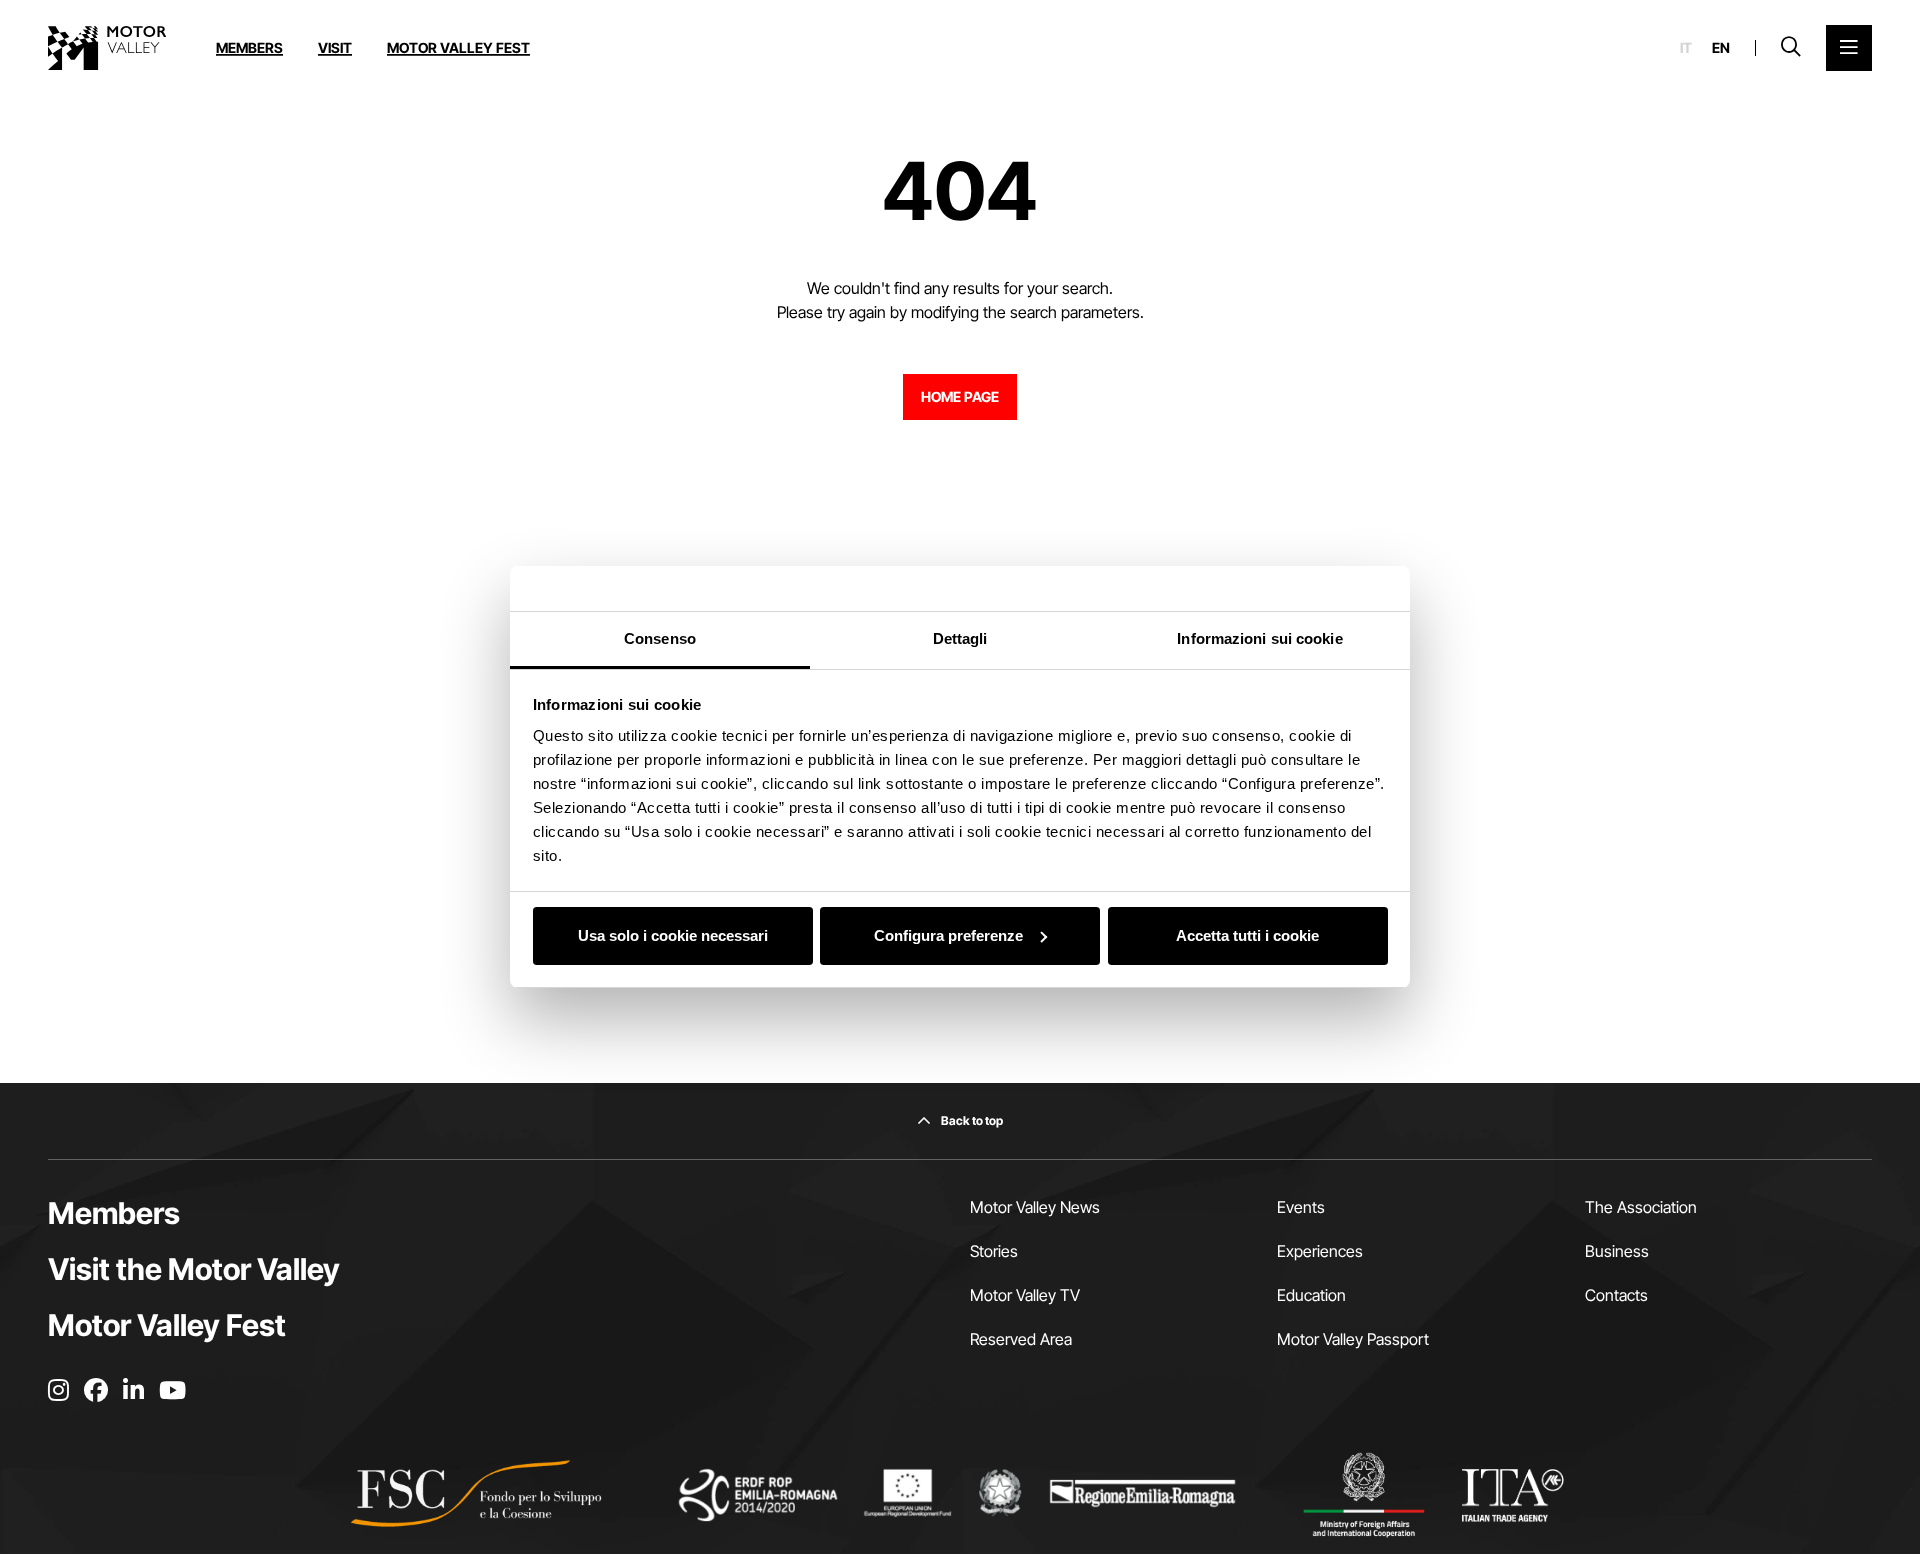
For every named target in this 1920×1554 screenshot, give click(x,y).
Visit (335, 47)
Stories (994, 1251)
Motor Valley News (1035, 1207)
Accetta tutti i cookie (1247, 935)
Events (1301, 1207)
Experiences (1320, 1251)
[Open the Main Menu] (1849, 48)
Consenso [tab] (660, 638)
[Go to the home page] (107, 48)
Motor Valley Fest (458, 47)
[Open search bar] (1791, 48)
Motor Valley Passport (1353, 1339)
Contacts (1616, 1295)
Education (1311, 1295)
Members (249, 47)
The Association (1641, 1207)
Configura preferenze (948, 935)
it (1686, 48)
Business (1617, 1251)
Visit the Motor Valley (194, 1269)
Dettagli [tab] (960, 638)
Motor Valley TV (1025, 1295)
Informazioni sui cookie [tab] (1259, 638)
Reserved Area (1021, 1339)
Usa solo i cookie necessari (673, 935)
